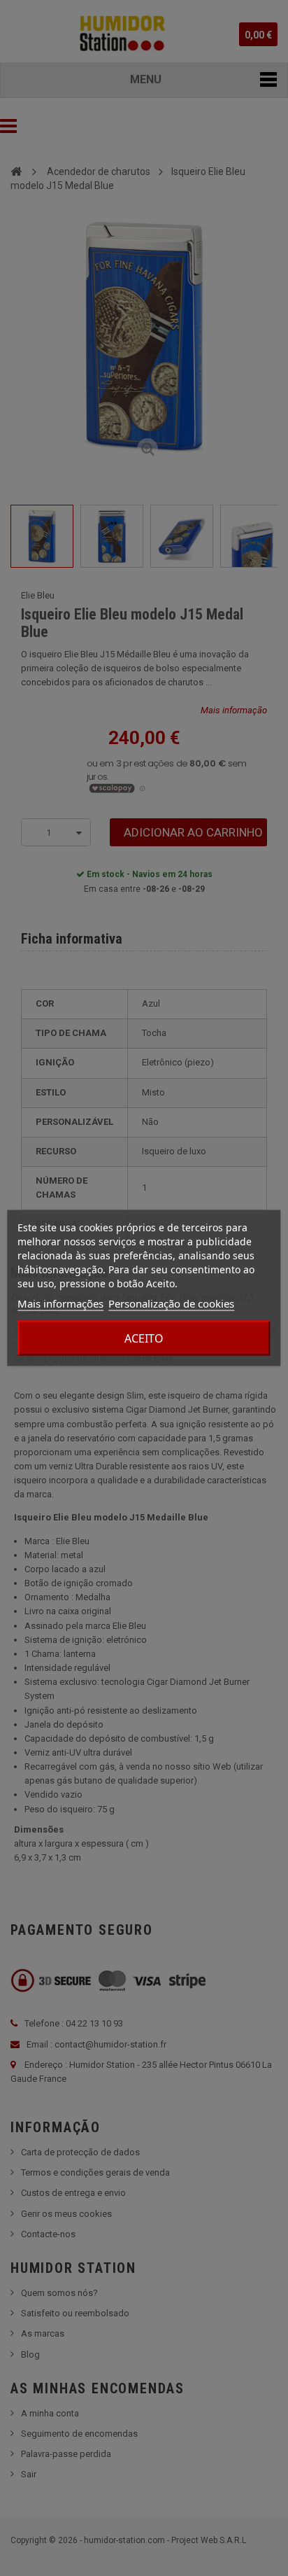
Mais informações (60, 1303)
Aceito (144, 1338)
